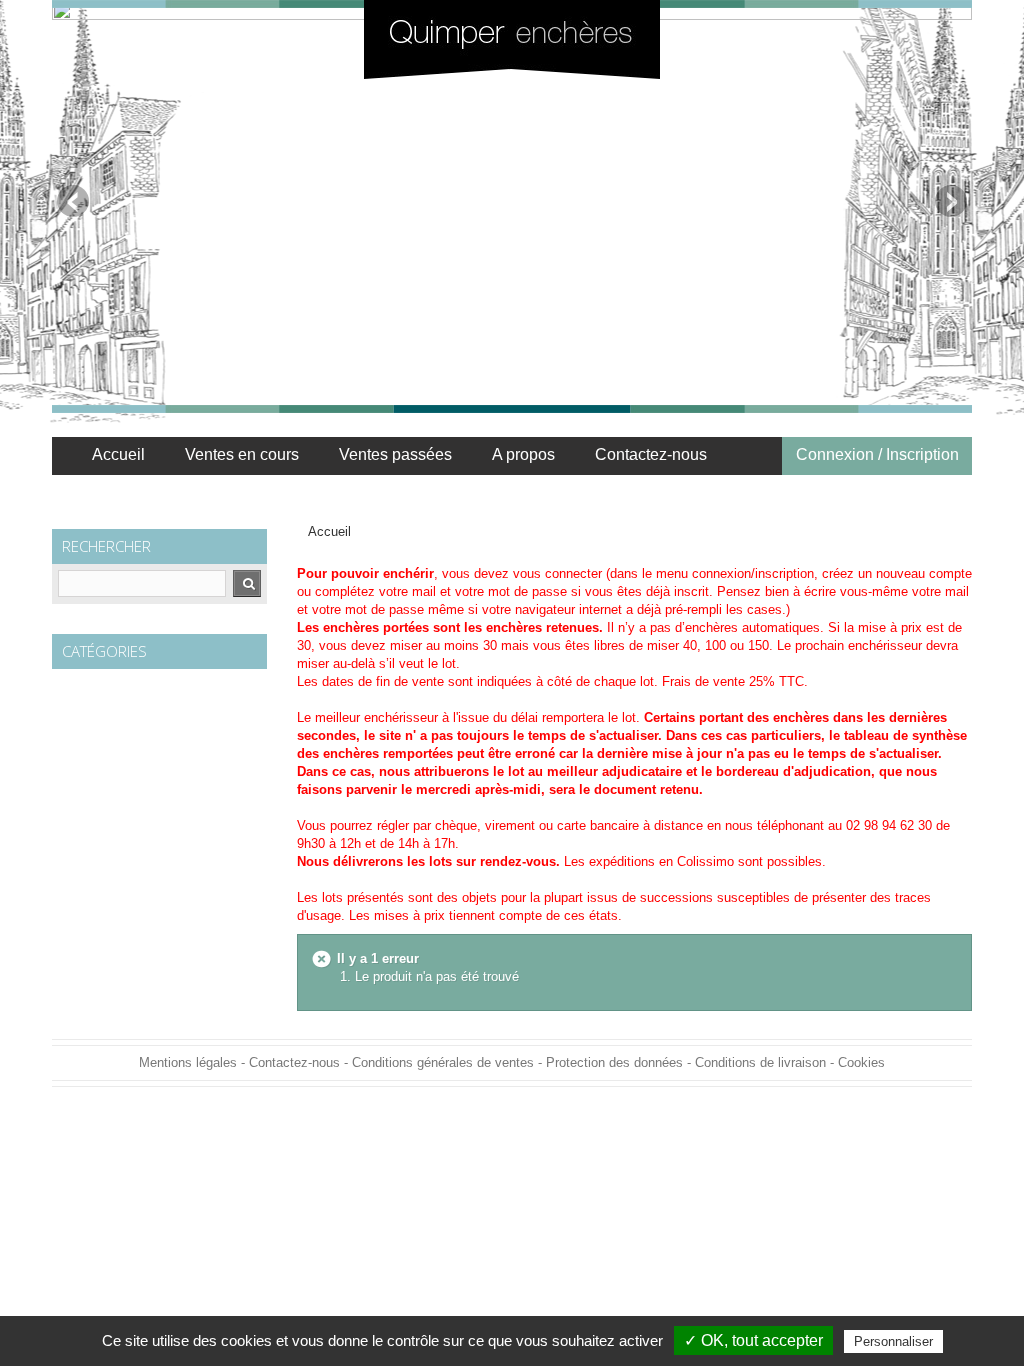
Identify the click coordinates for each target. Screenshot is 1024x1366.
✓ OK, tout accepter (753, 1340)
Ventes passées (395, 454)
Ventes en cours (242, 454)
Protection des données (614, 1062)
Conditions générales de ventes (443, 1062)
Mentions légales (188, 1062)
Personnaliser (893, 1341)
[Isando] (512, 39)
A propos (523, 454)
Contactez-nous (651, 454)
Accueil (118, 454)
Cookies (861, 1062)
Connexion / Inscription (877, 454)
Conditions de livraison (760, 1062)
